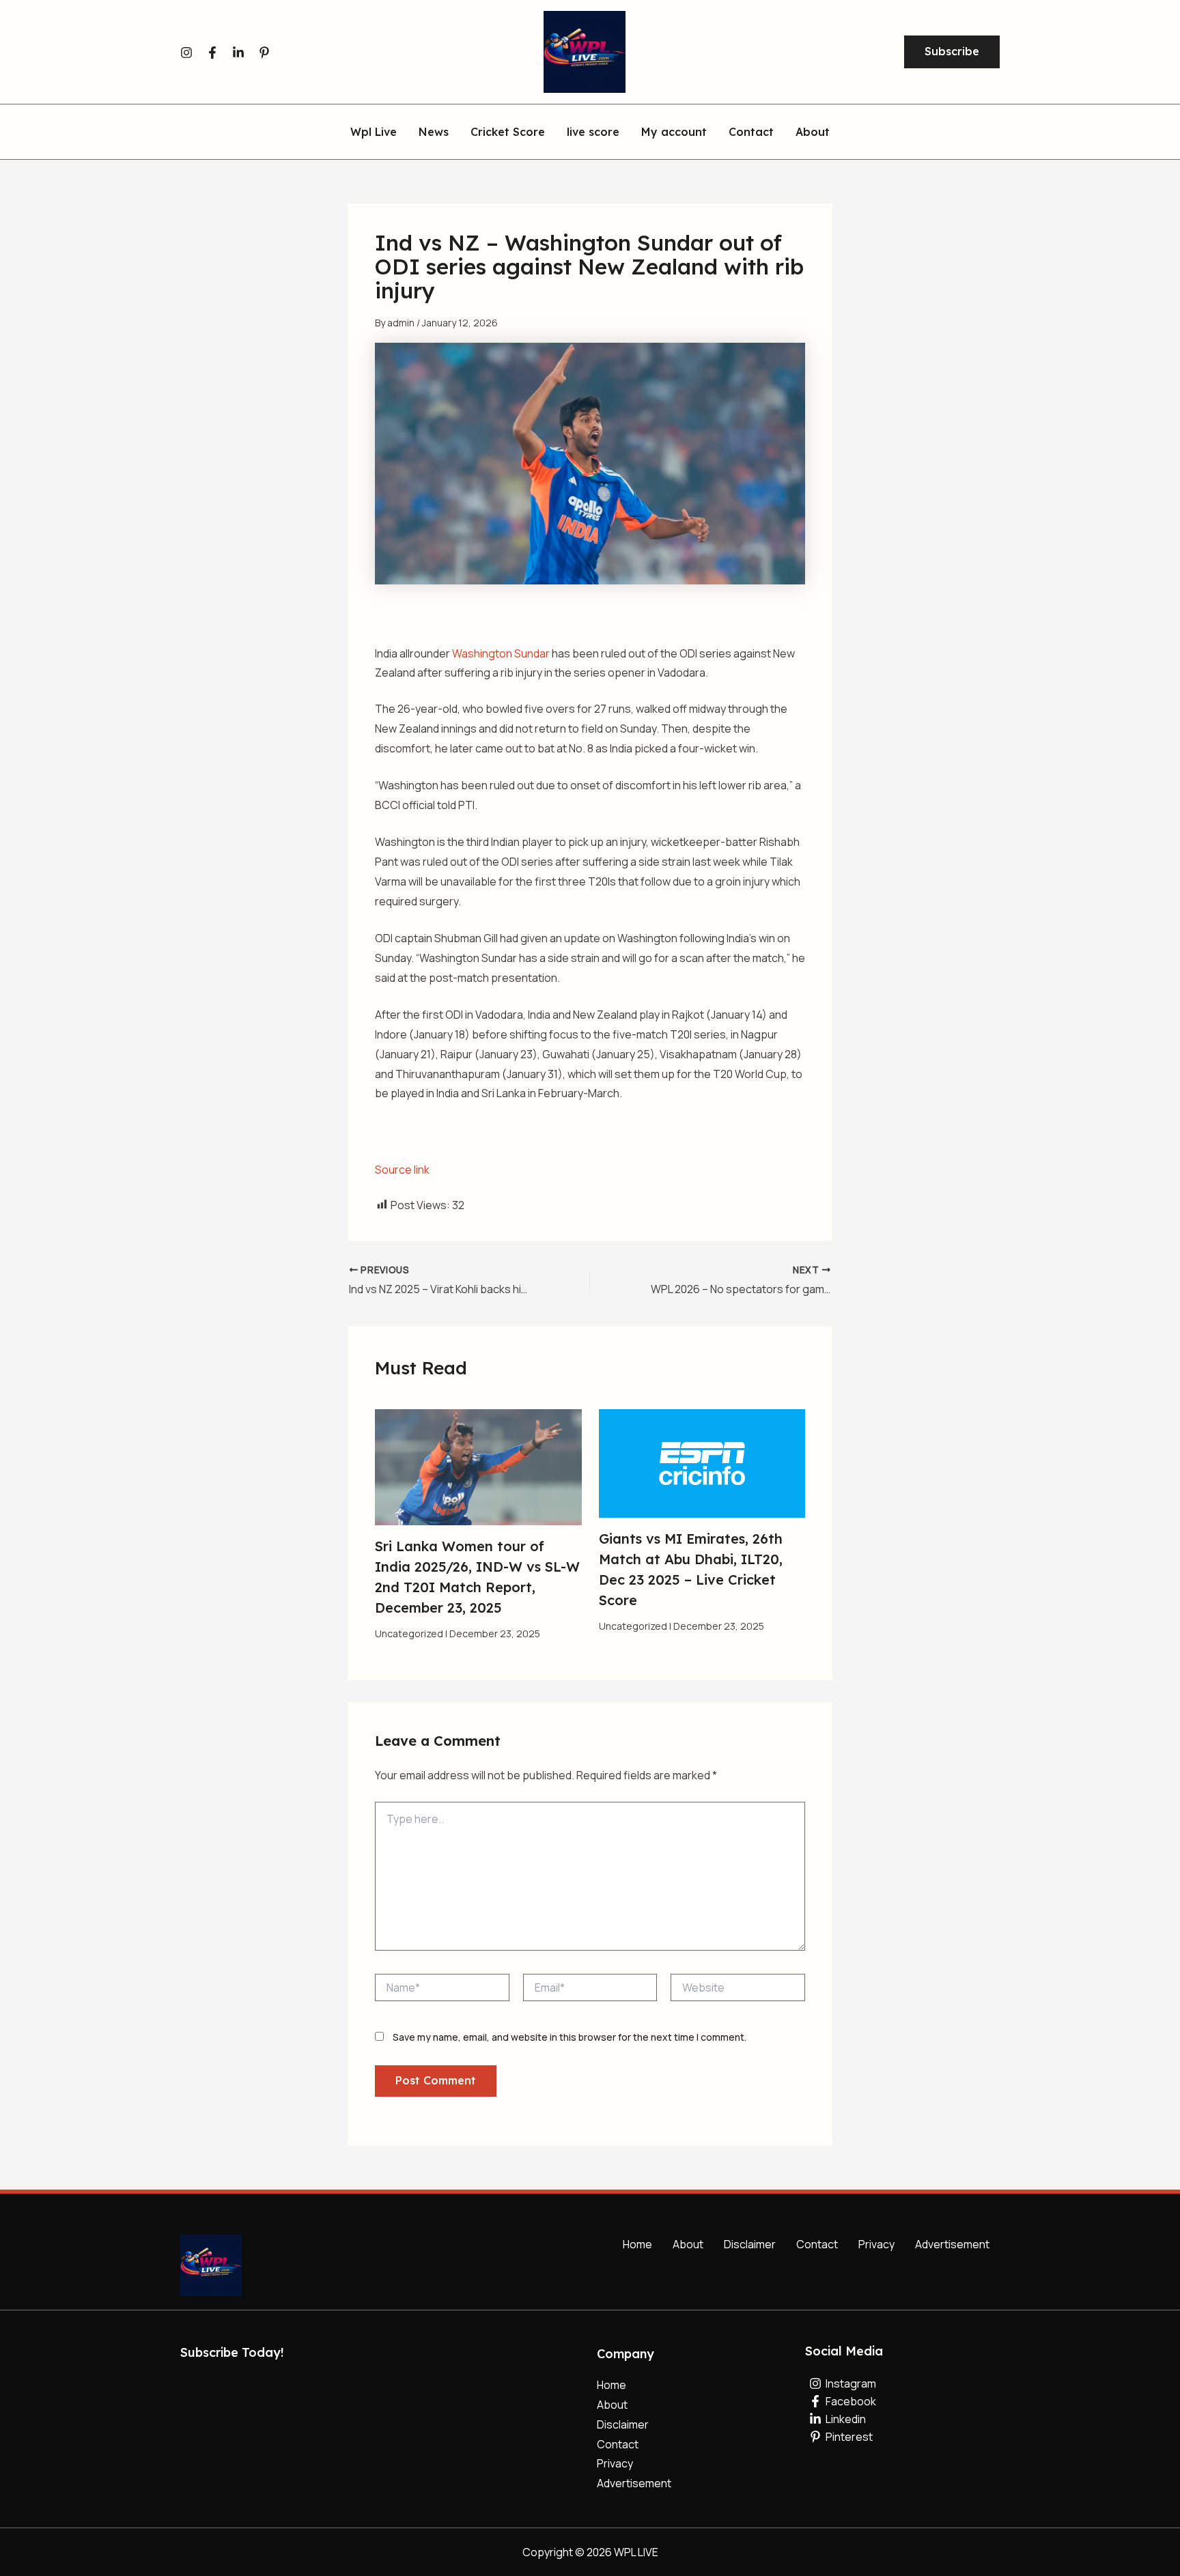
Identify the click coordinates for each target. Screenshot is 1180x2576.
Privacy (876, 2244)
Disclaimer (750, 2244)
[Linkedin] (238, 53)
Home (637, 2244)
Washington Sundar (501, 653)
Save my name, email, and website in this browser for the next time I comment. (570, 2037)
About (688, 2244)
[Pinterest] (264, 53)
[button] (952, 52)
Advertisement (952, 2244)
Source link (402, 1170)
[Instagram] (186, 53)
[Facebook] (212, 53)
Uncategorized (409, 1633)
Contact (817, 2244)
